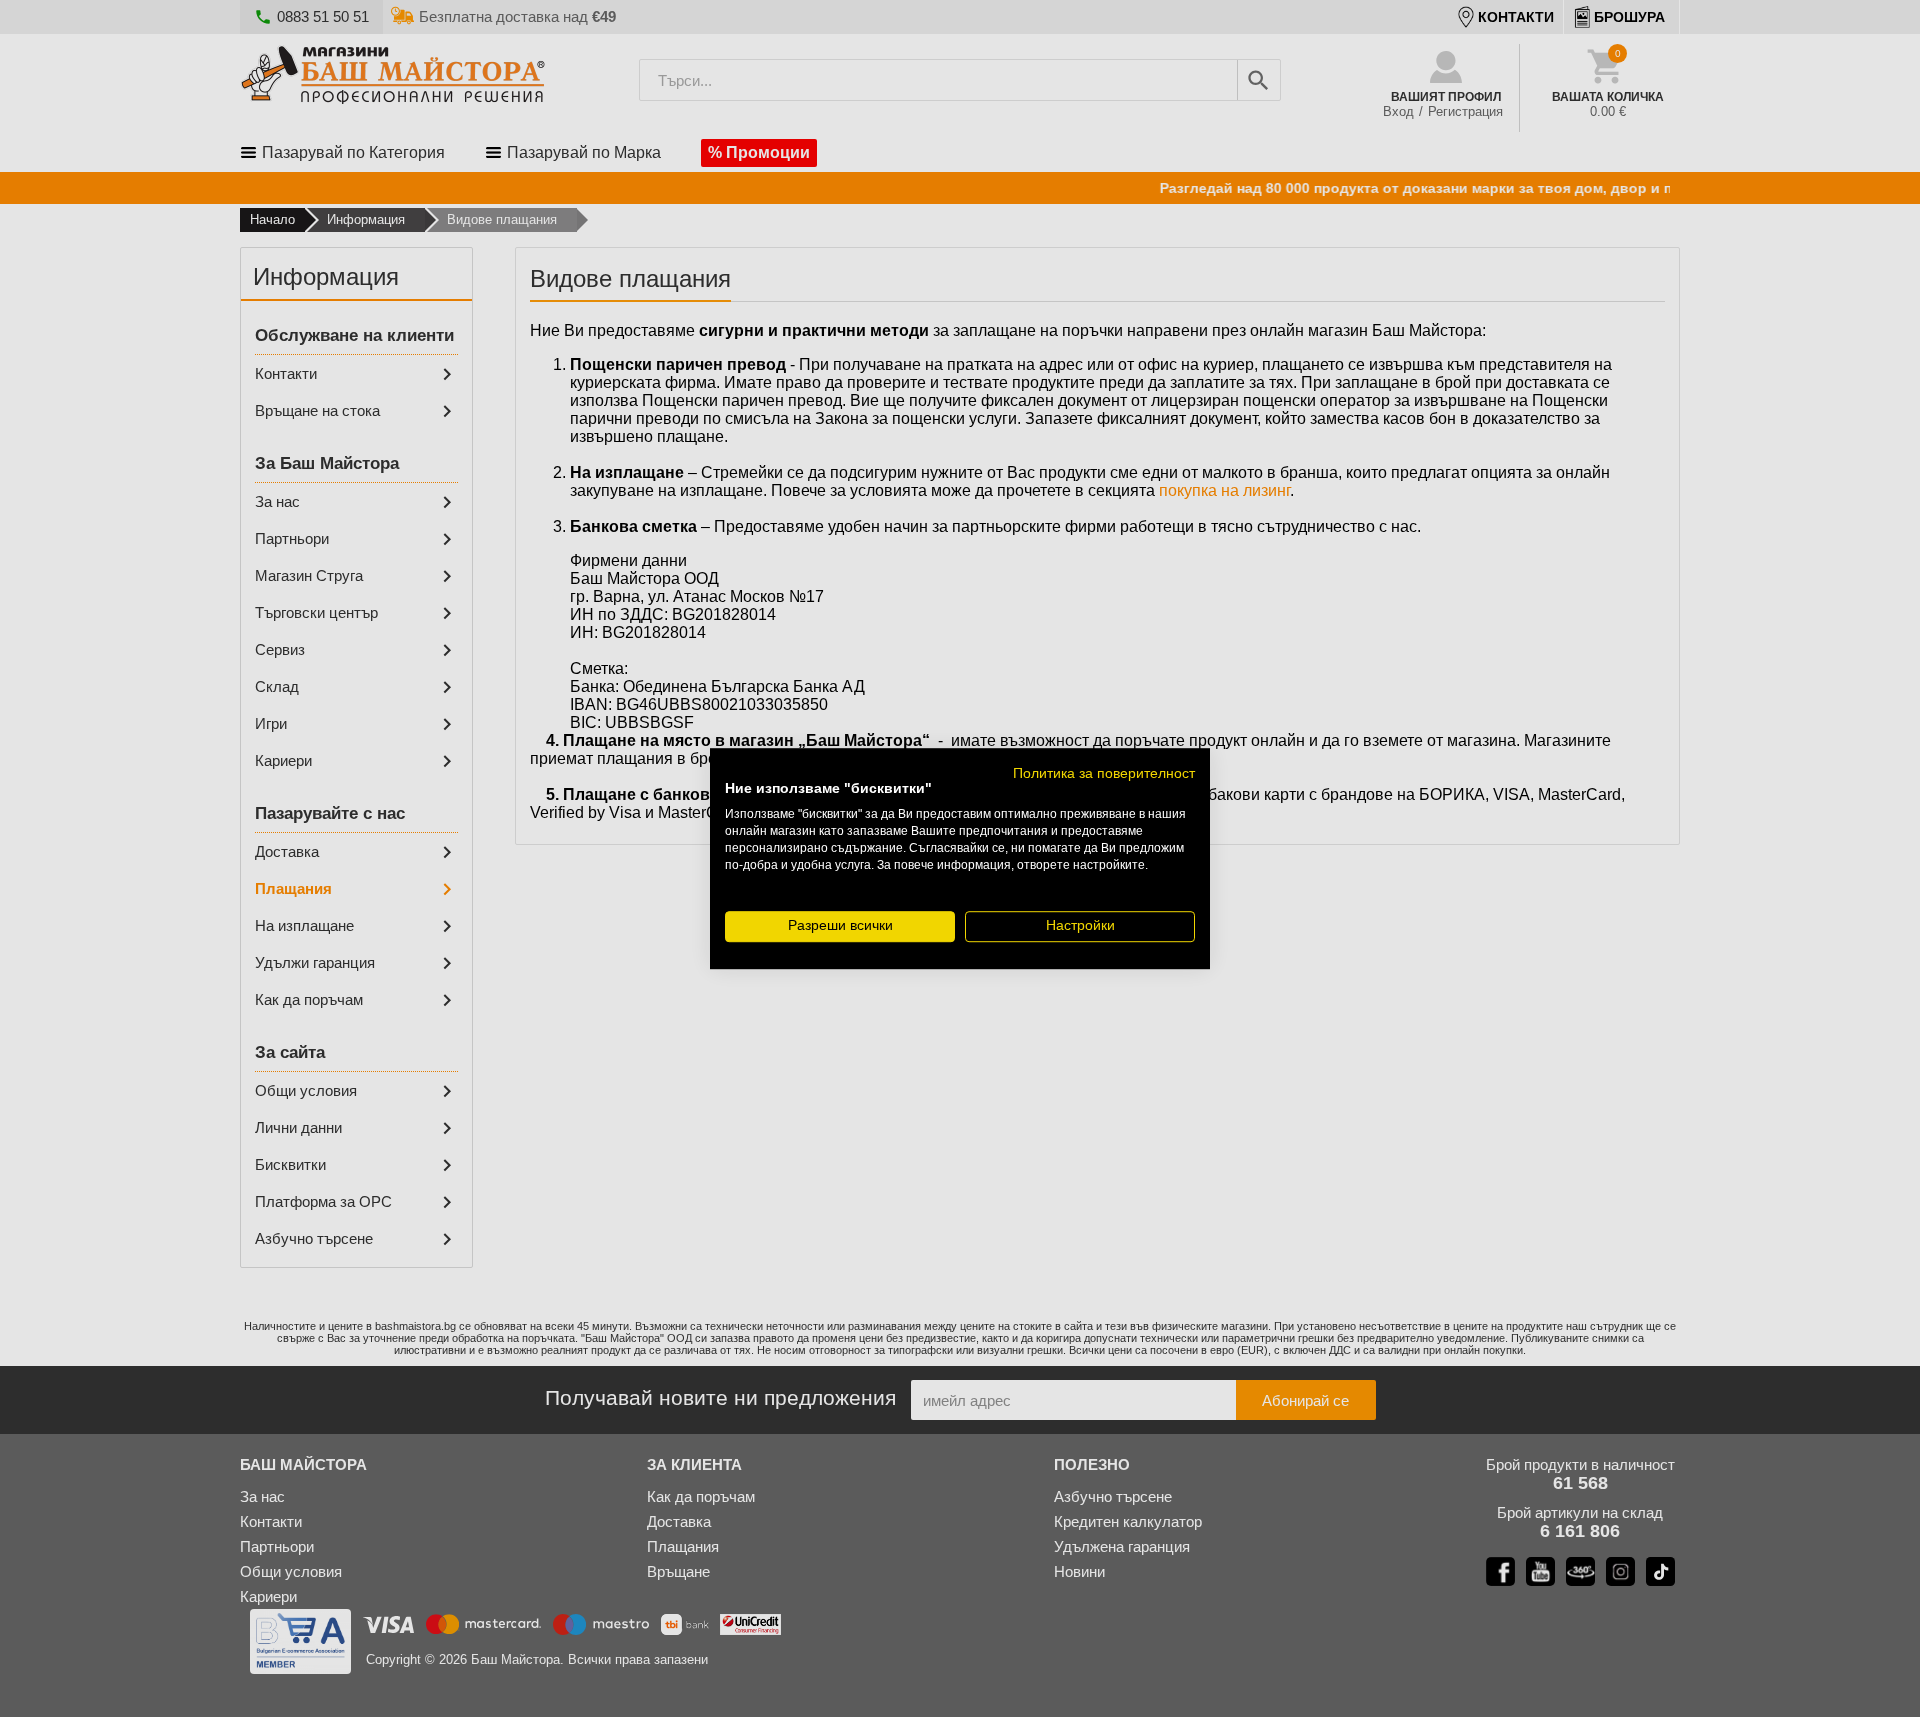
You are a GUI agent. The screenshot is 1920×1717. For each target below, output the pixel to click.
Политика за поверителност (1104, 773)
